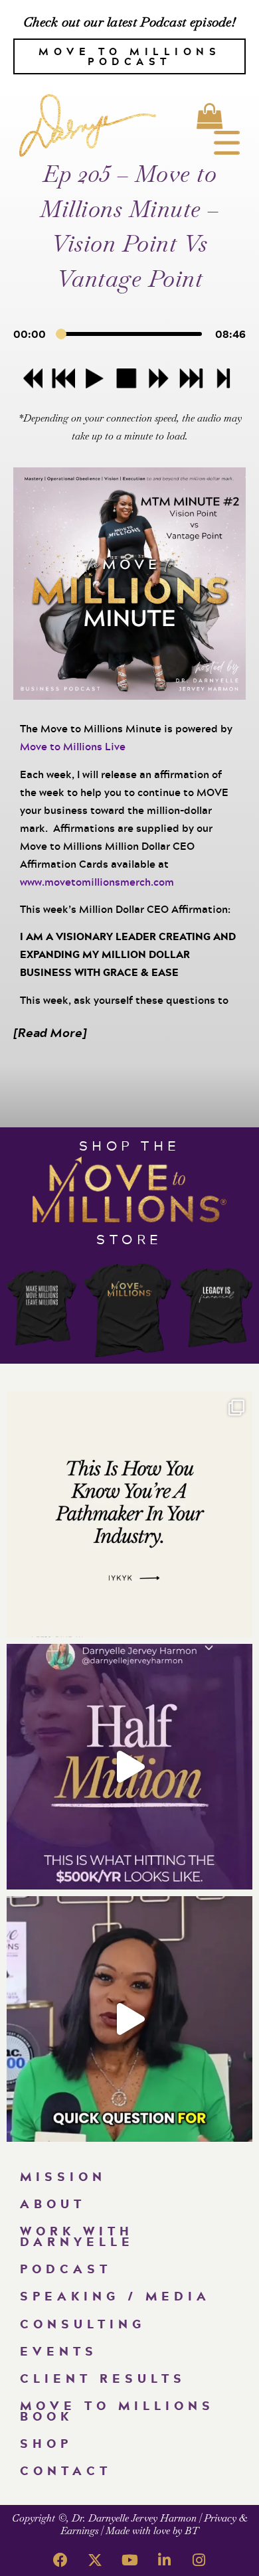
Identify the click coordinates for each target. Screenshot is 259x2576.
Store (129, 1239)
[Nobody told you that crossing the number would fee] (129, 1767)
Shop (46, 2443)
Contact (66, 2470)
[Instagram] (199, 2560)
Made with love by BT (152, 2531)
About (53, 2204)
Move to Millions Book (117, 2410)
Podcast (66, 2269)
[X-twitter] (95, 2560)
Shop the (130, 1145)
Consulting (83, 2324)
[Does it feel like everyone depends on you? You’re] (129, 2019)
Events (59, 2351)
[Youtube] (129, 2560)
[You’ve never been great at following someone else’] (129, 1514)
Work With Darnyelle (77, 2236)
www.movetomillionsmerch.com (97, 882)
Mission (63, 2176)
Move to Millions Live (73, 746)
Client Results (103, 2378)
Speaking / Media (115, 2296)
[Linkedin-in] (164, 2560)
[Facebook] (60, 2560)
